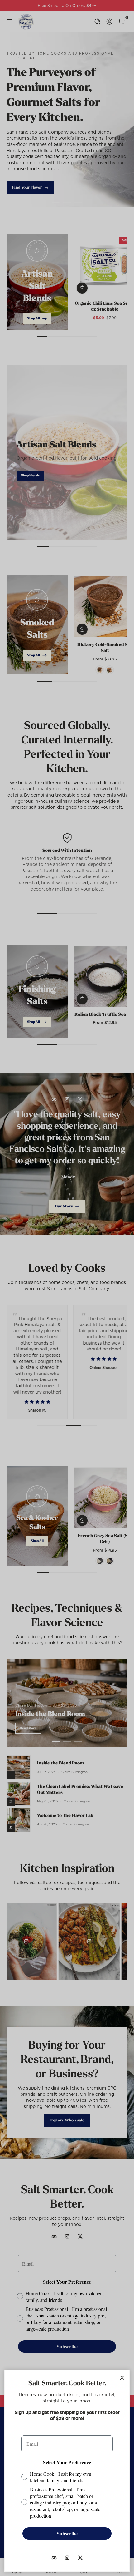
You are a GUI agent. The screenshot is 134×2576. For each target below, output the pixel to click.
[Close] (122, 2378)
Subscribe (67, 2533)
